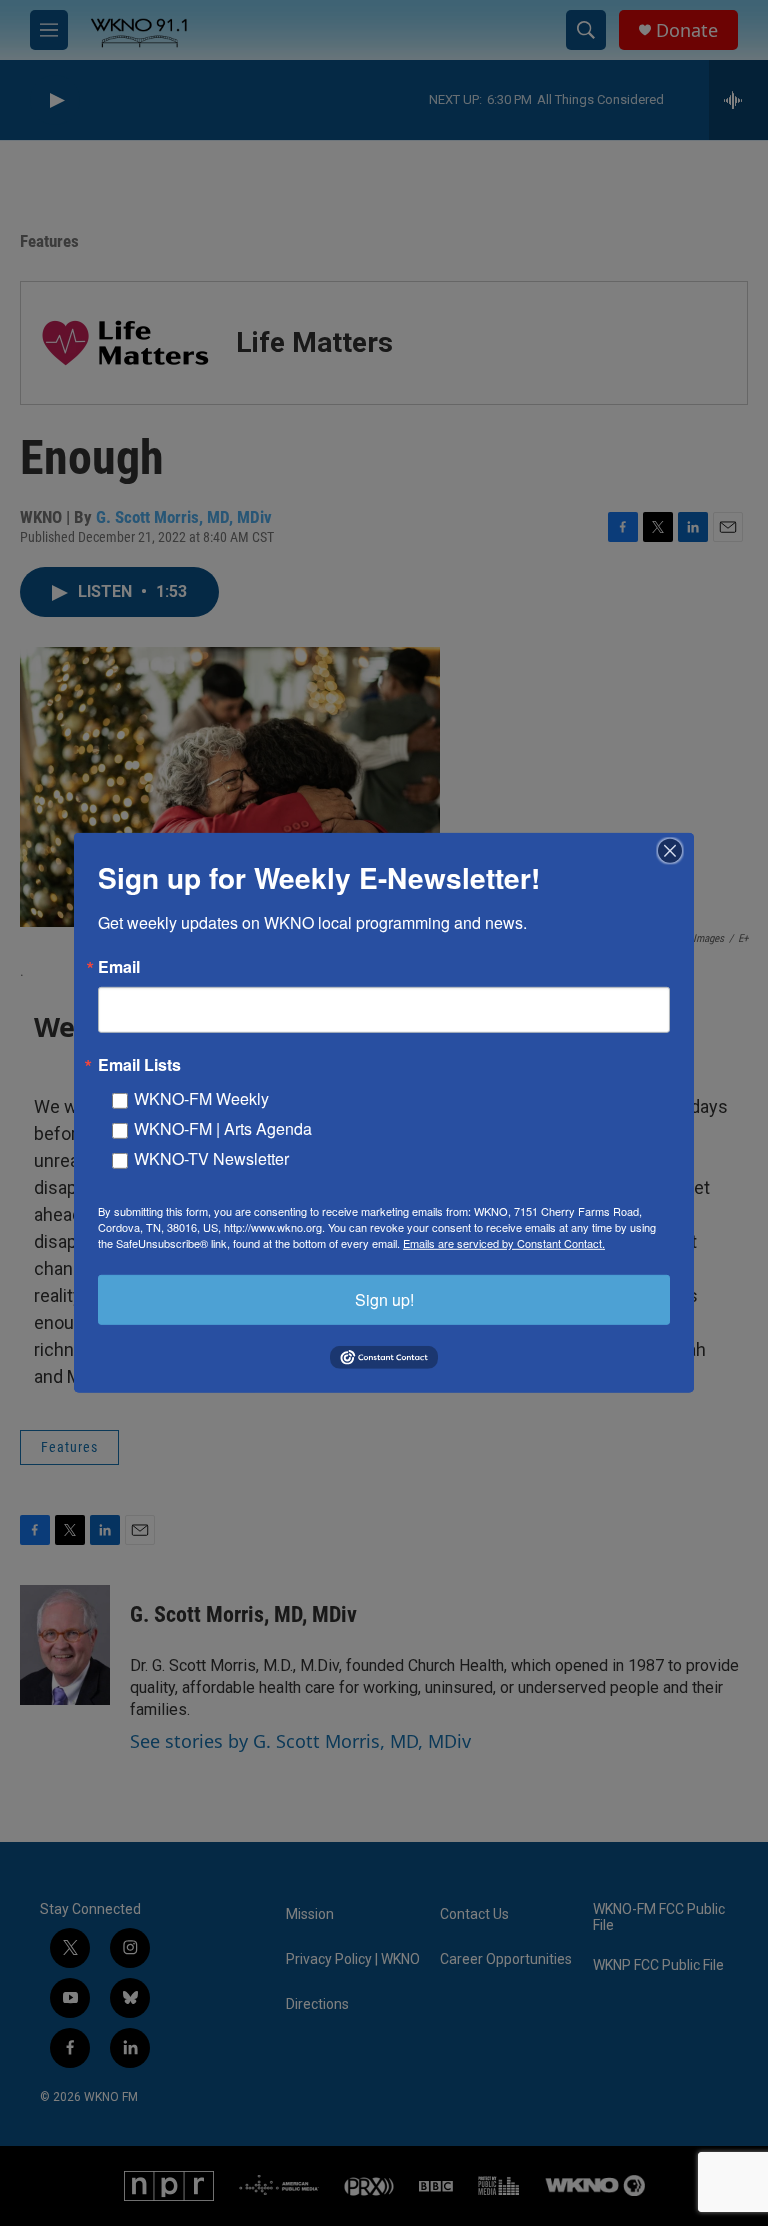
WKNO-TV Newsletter (211, 1158)
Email (119, 967)
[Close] (676, 851)
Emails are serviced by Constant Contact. (504, 1243)
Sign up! (384, 1299)
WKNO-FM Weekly (201, 1098)
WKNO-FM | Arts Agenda (223, 1128)
